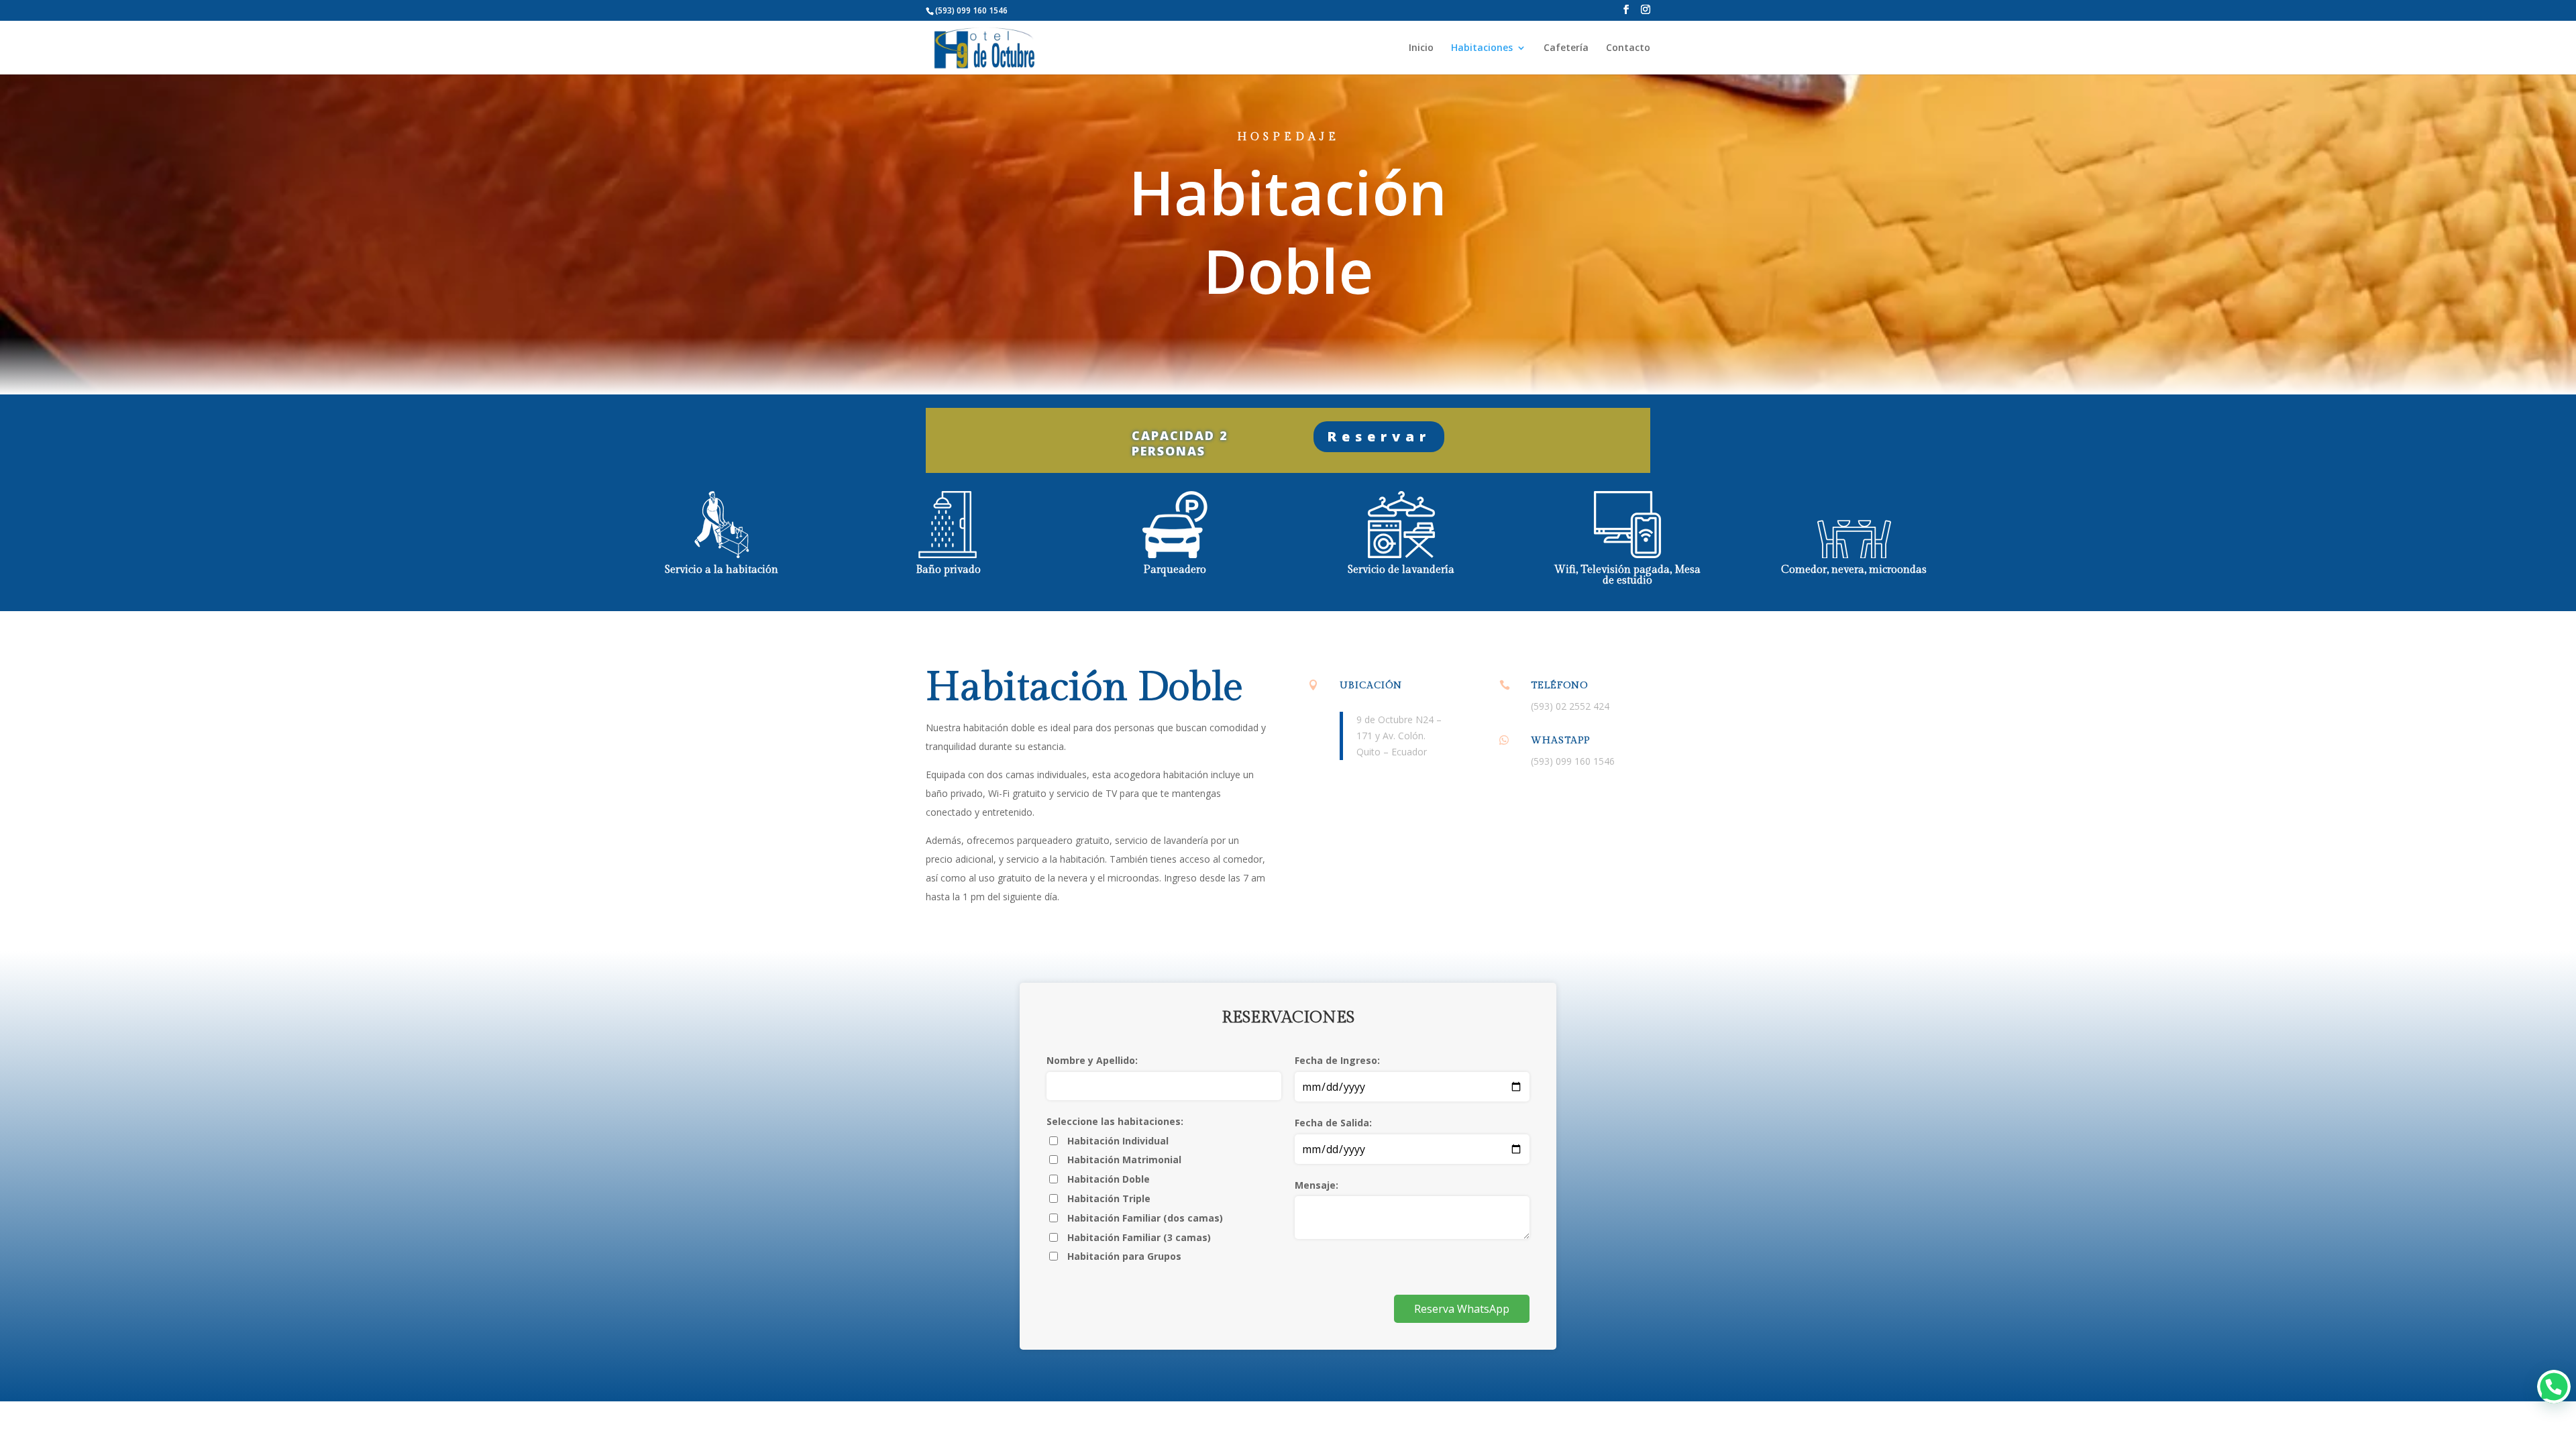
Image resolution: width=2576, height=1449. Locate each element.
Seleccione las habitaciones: (1115, 1121)
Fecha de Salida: (1333, 1123)
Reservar (1379, 436)
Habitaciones (1482, 48)
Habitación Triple (1109, 1198)
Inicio (1421, 48)
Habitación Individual (1118, 1141)
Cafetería (1566, 48)
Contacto (1628, 48)
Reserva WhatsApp (1462, 1309)
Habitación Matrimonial (1124, 1160)
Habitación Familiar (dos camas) (1145, 1218)
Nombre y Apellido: (1092, 1060)
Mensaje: (1317, 1185)
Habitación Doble (1109, 1179)
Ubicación (1371, 686)
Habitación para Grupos (1124, 1256)
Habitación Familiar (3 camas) (1139, 1237)
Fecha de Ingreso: (1337, 1060)
